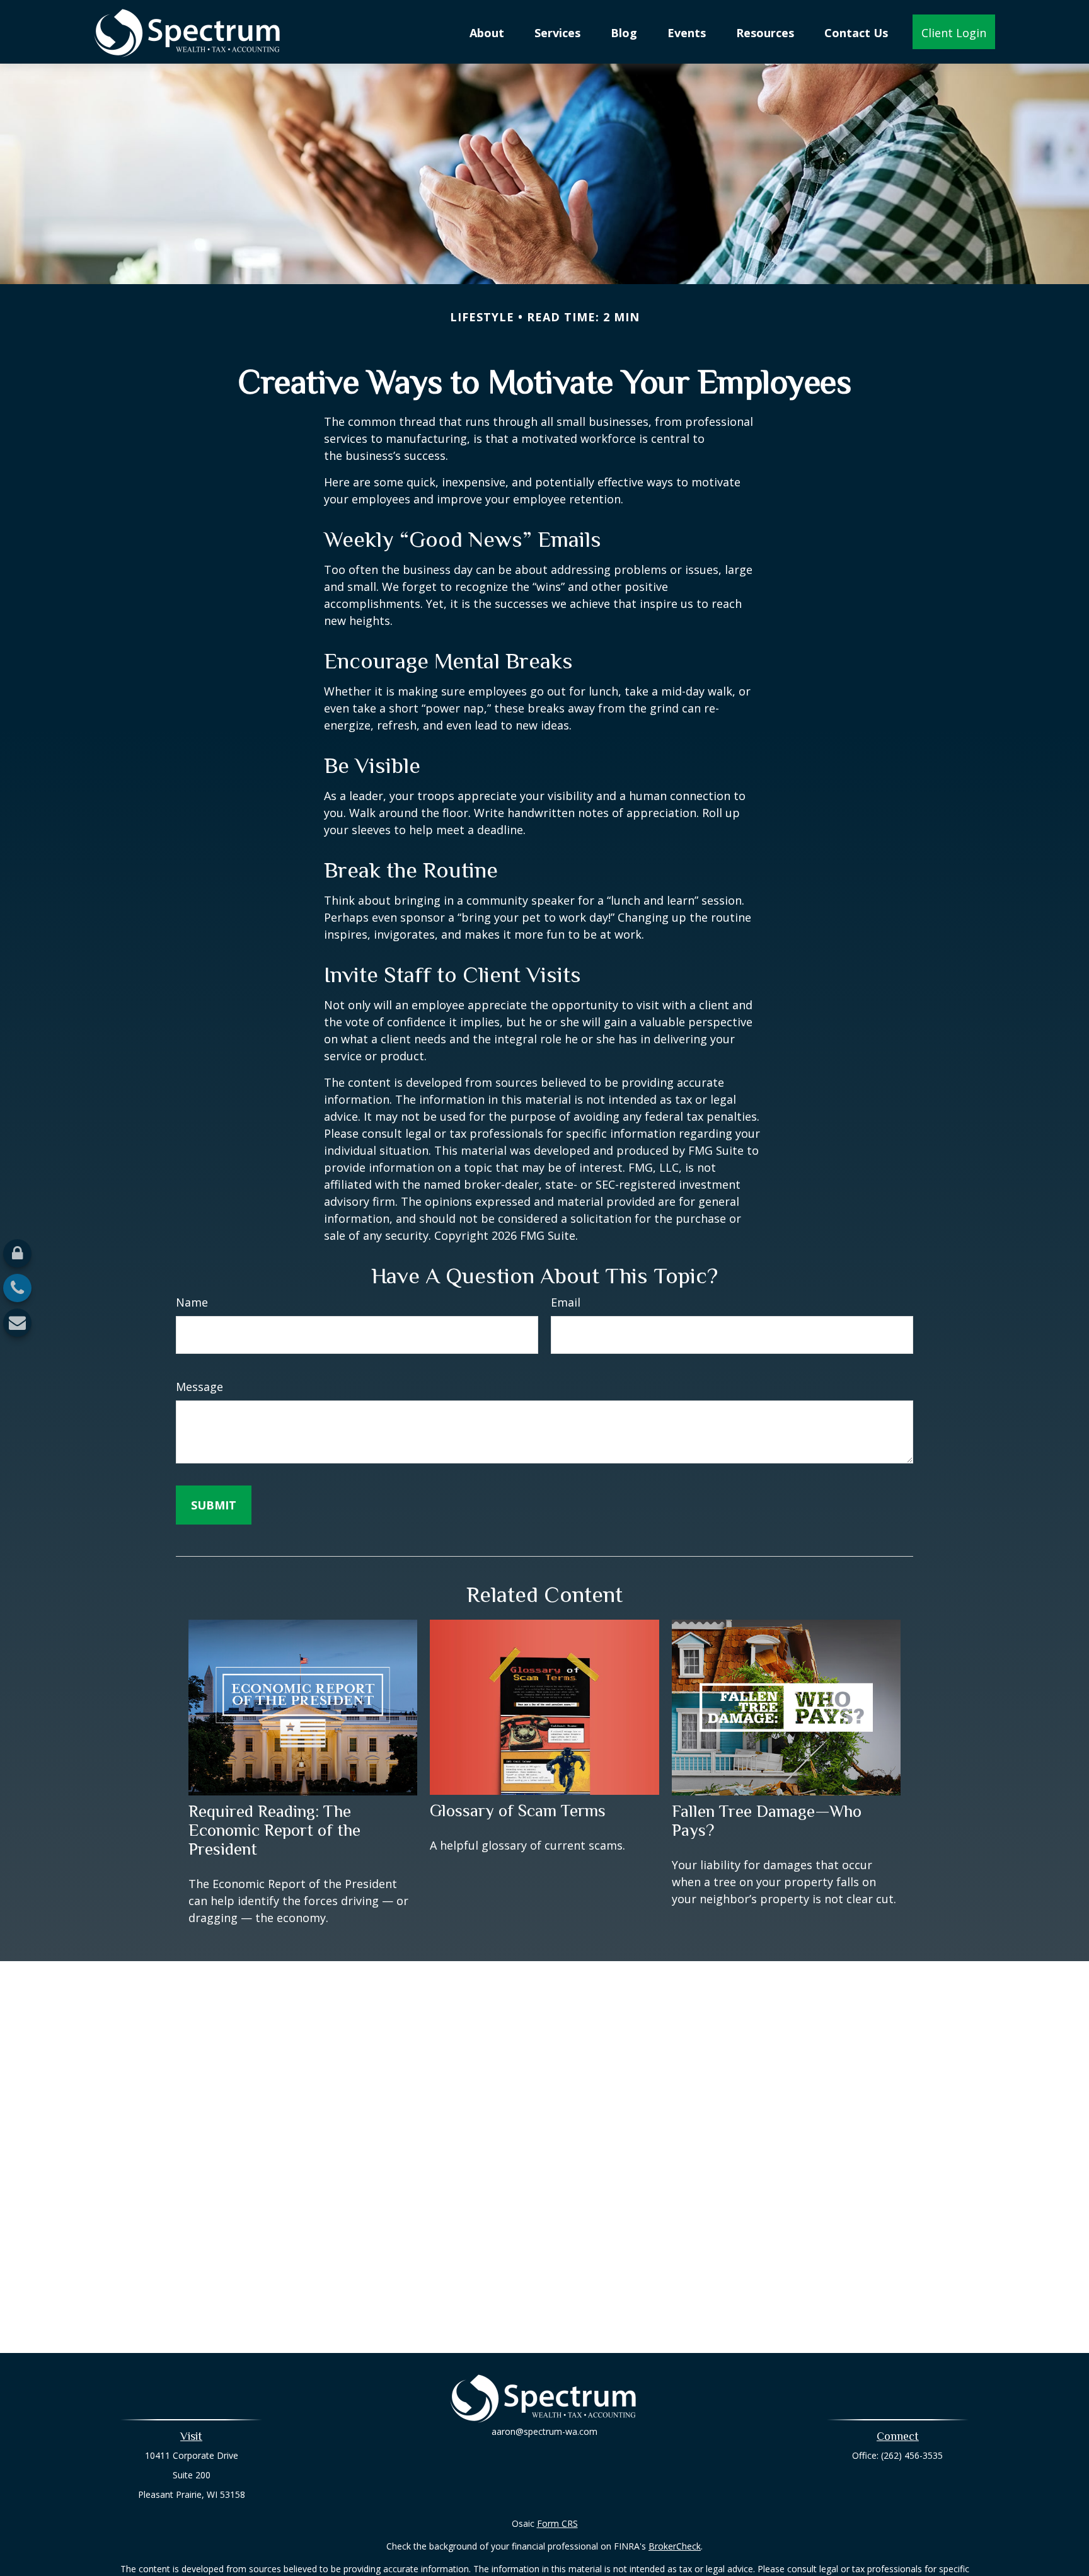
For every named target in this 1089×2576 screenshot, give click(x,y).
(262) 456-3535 (912, 2455)
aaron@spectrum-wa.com (544, 2431)
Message (199, 1387)
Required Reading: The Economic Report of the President (274, 1830)
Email (566, 1302)
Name (192, 1302)
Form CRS (557, 2523)
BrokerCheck (675, 2546)
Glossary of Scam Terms (518, 1811)
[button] (487, 31)
